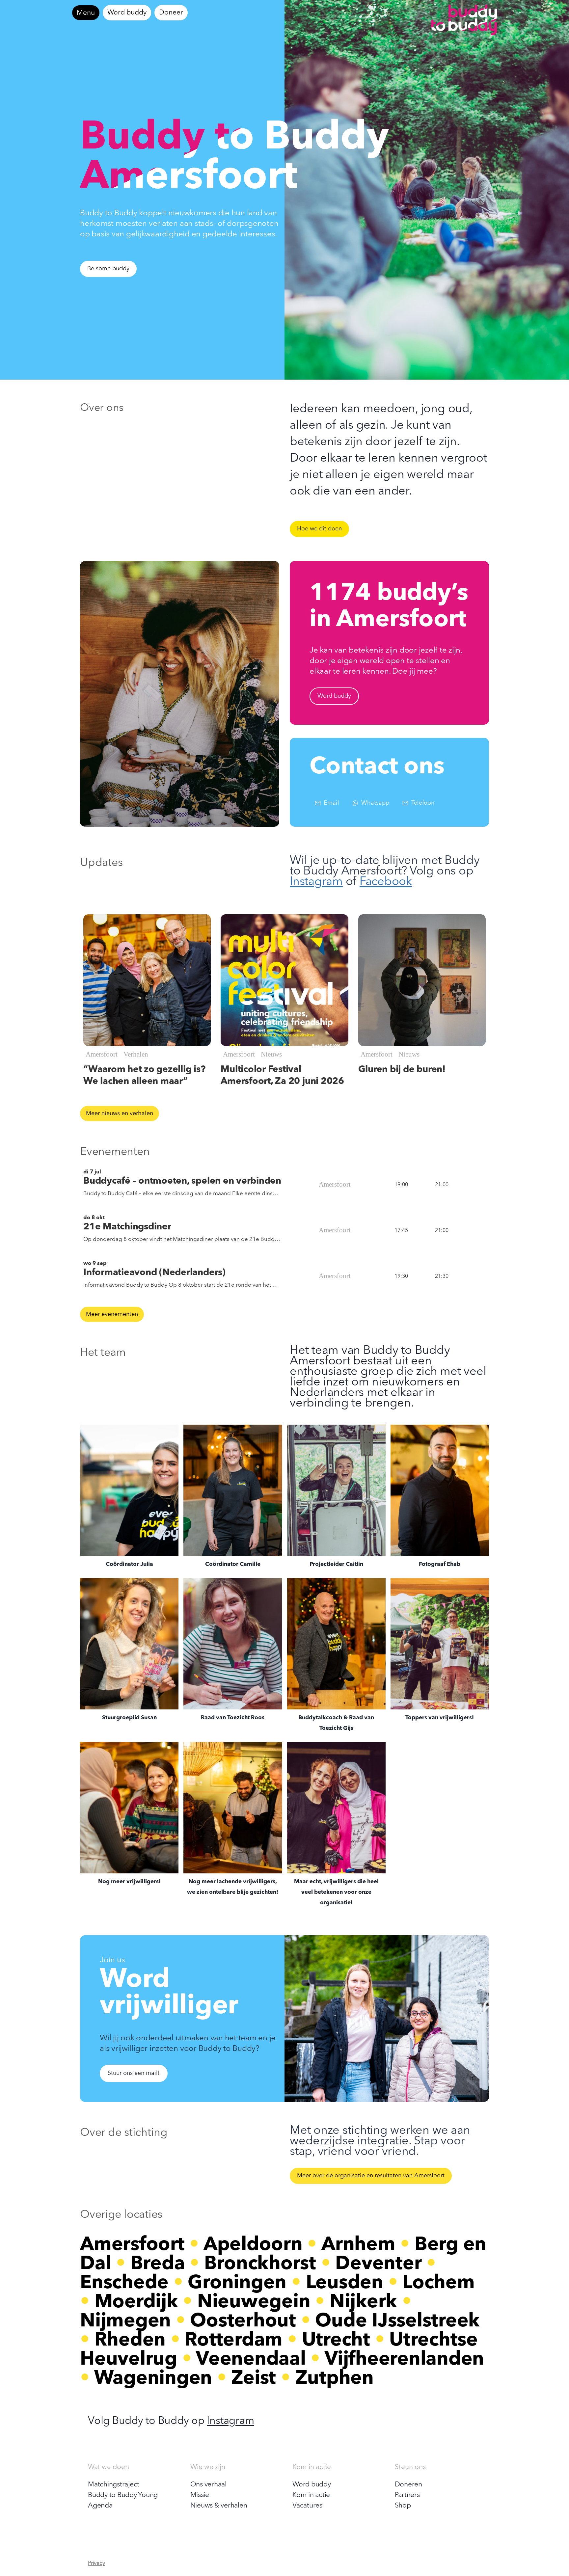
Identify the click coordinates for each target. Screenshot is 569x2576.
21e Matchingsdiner (127, 1227)
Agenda (100, 2506)
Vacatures (307, 2506)
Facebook (386, 882)
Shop (403, 2506)
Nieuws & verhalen (219, 2506)
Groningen (237, 2283)
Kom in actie (311, 2495)
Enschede (124, 2283)
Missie (200, 2495)
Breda (158, 2264)
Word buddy (127, 13)
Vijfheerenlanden (404, 2360)
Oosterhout (243, 2321)
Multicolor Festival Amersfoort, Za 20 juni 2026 (282, 1076)
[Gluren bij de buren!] (422, 980)
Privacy (96, 2563)
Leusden (345, 2283)
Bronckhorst (260, 2264)
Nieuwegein (254, 2302)
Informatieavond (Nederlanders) (154, 1273)
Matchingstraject (114, 2485)
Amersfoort (132, 2245)
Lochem (439, 2283)
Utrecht (336, 2341)
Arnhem (358, 2245)
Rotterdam (234, 2341)
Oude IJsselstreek (397, 2321)
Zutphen (335, 2379)
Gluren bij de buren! (402, 1070)
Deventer (378, 2264)
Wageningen (153, 2379)
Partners (407, 2495)
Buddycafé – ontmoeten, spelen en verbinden (182, 1181)
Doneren (408, 2485)
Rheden (130, 2341)
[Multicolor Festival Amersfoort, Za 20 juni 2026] (284, 980)
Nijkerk (363, 2302)
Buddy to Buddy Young (123, 2495)
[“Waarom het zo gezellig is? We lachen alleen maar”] (147, 980)
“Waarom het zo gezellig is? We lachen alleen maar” (144, 1076)
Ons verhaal (208, 2485)
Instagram (316, 882)
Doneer (171, 13)
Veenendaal (251, 2360)
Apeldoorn (253, 2245)
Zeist (254, 2379)
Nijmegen (125, 2321)
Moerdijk (136, 2302)
